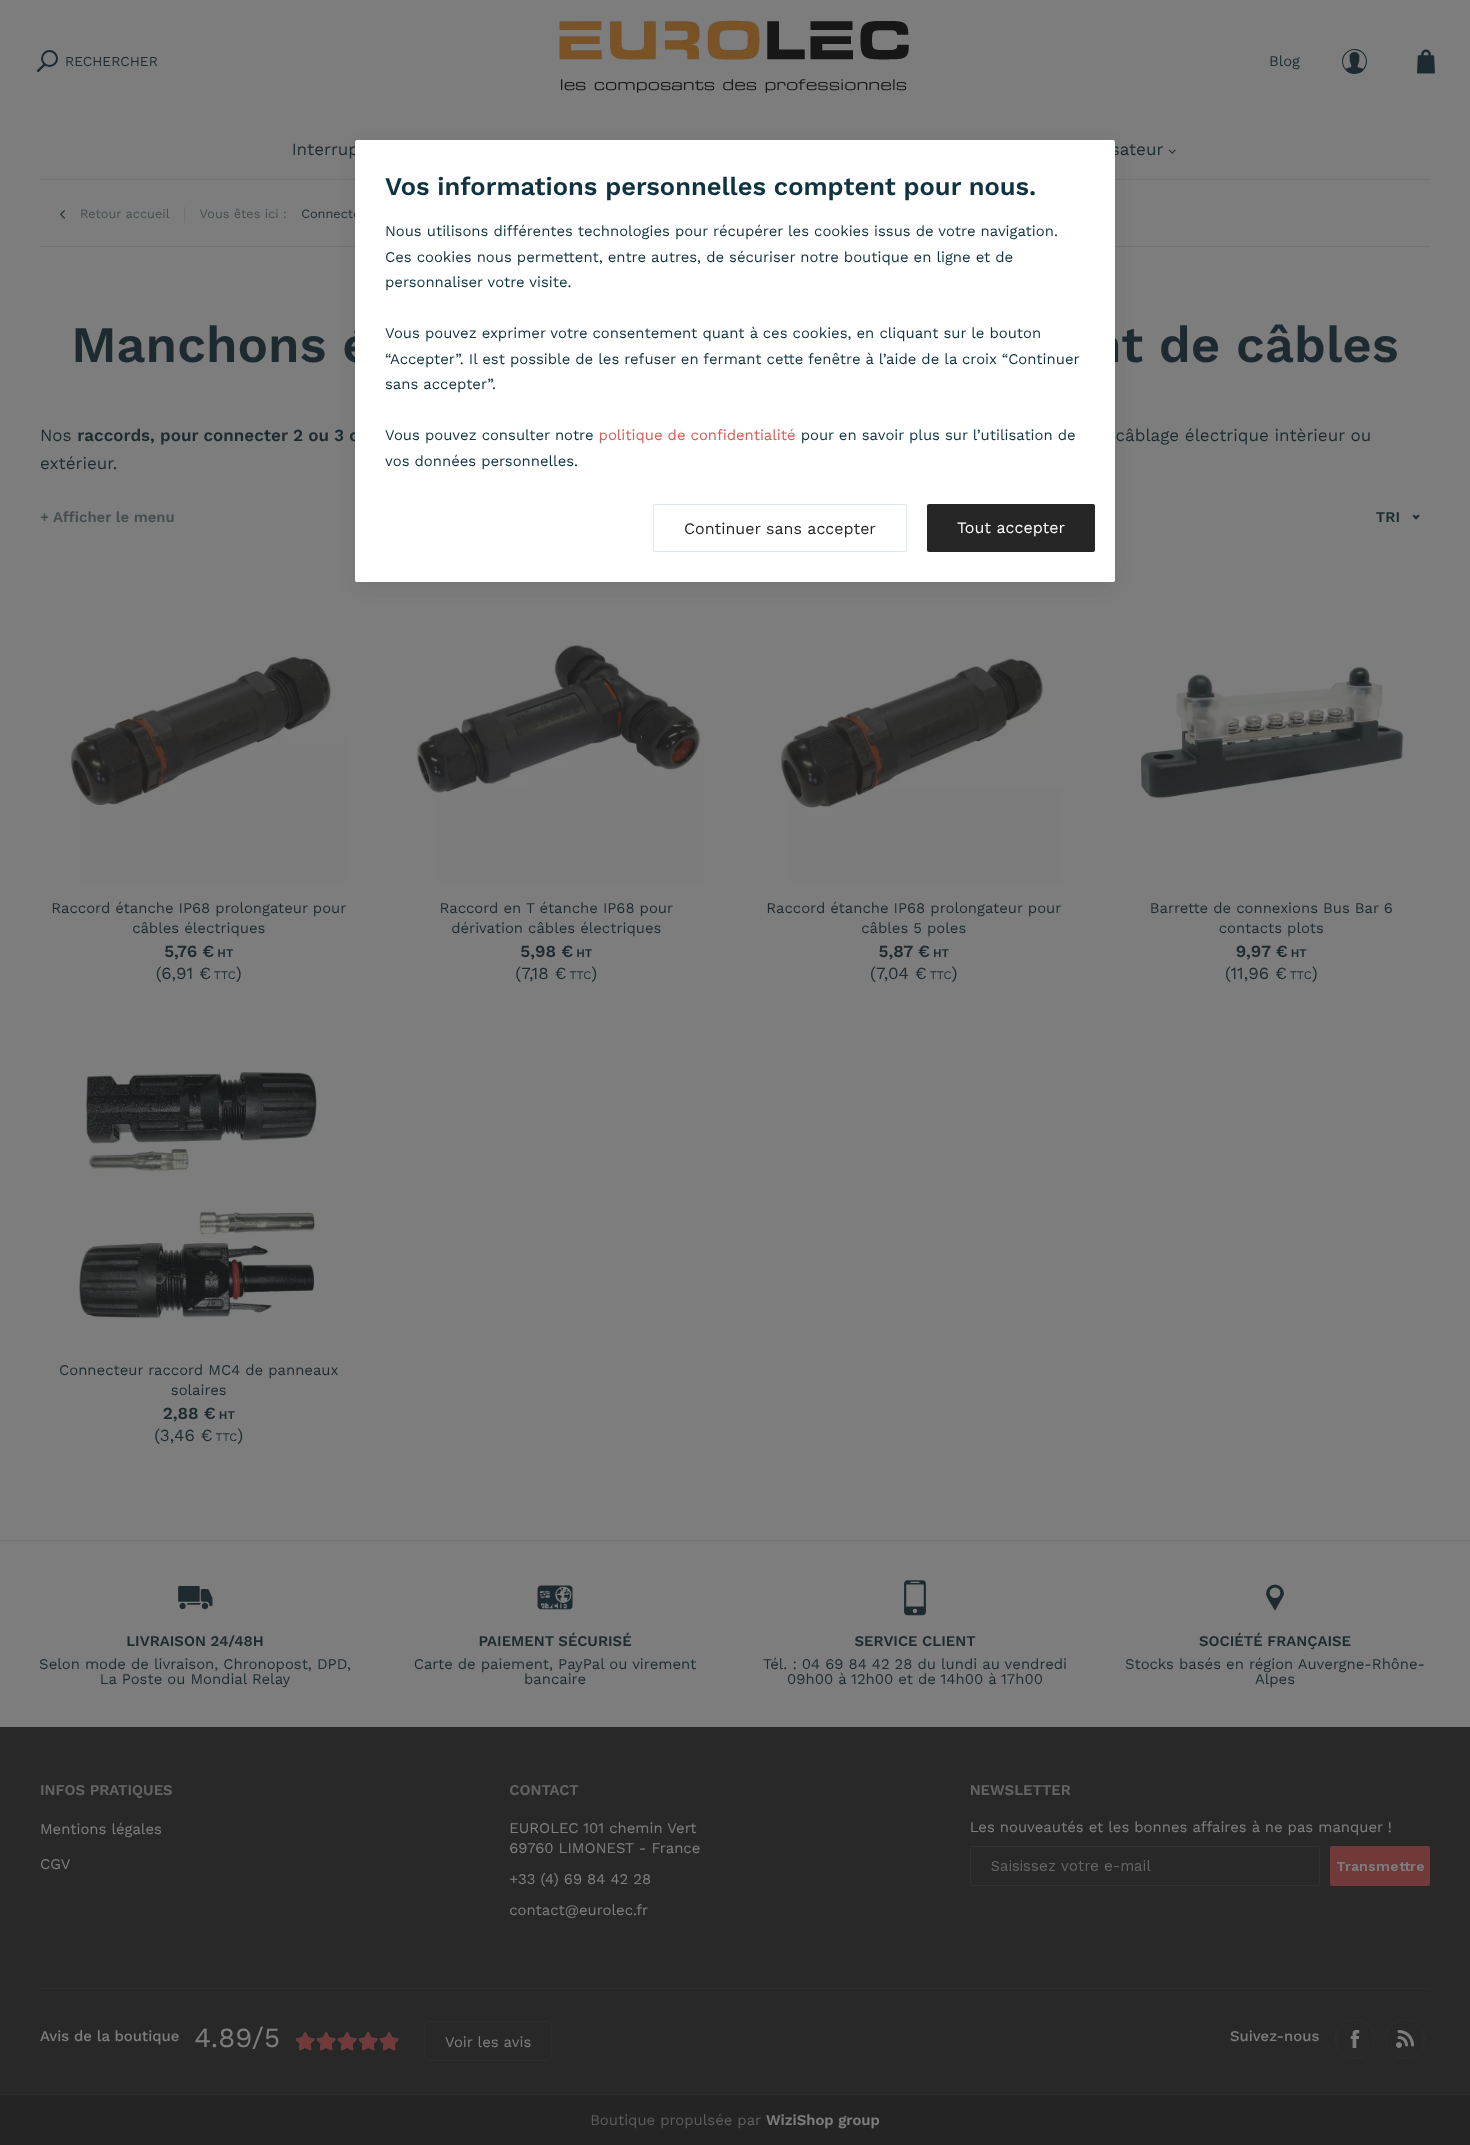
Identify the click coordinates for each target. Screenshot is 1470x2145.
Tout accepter (1011, 527)
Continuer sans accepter (780, 528)
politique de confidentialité (697, 435)
